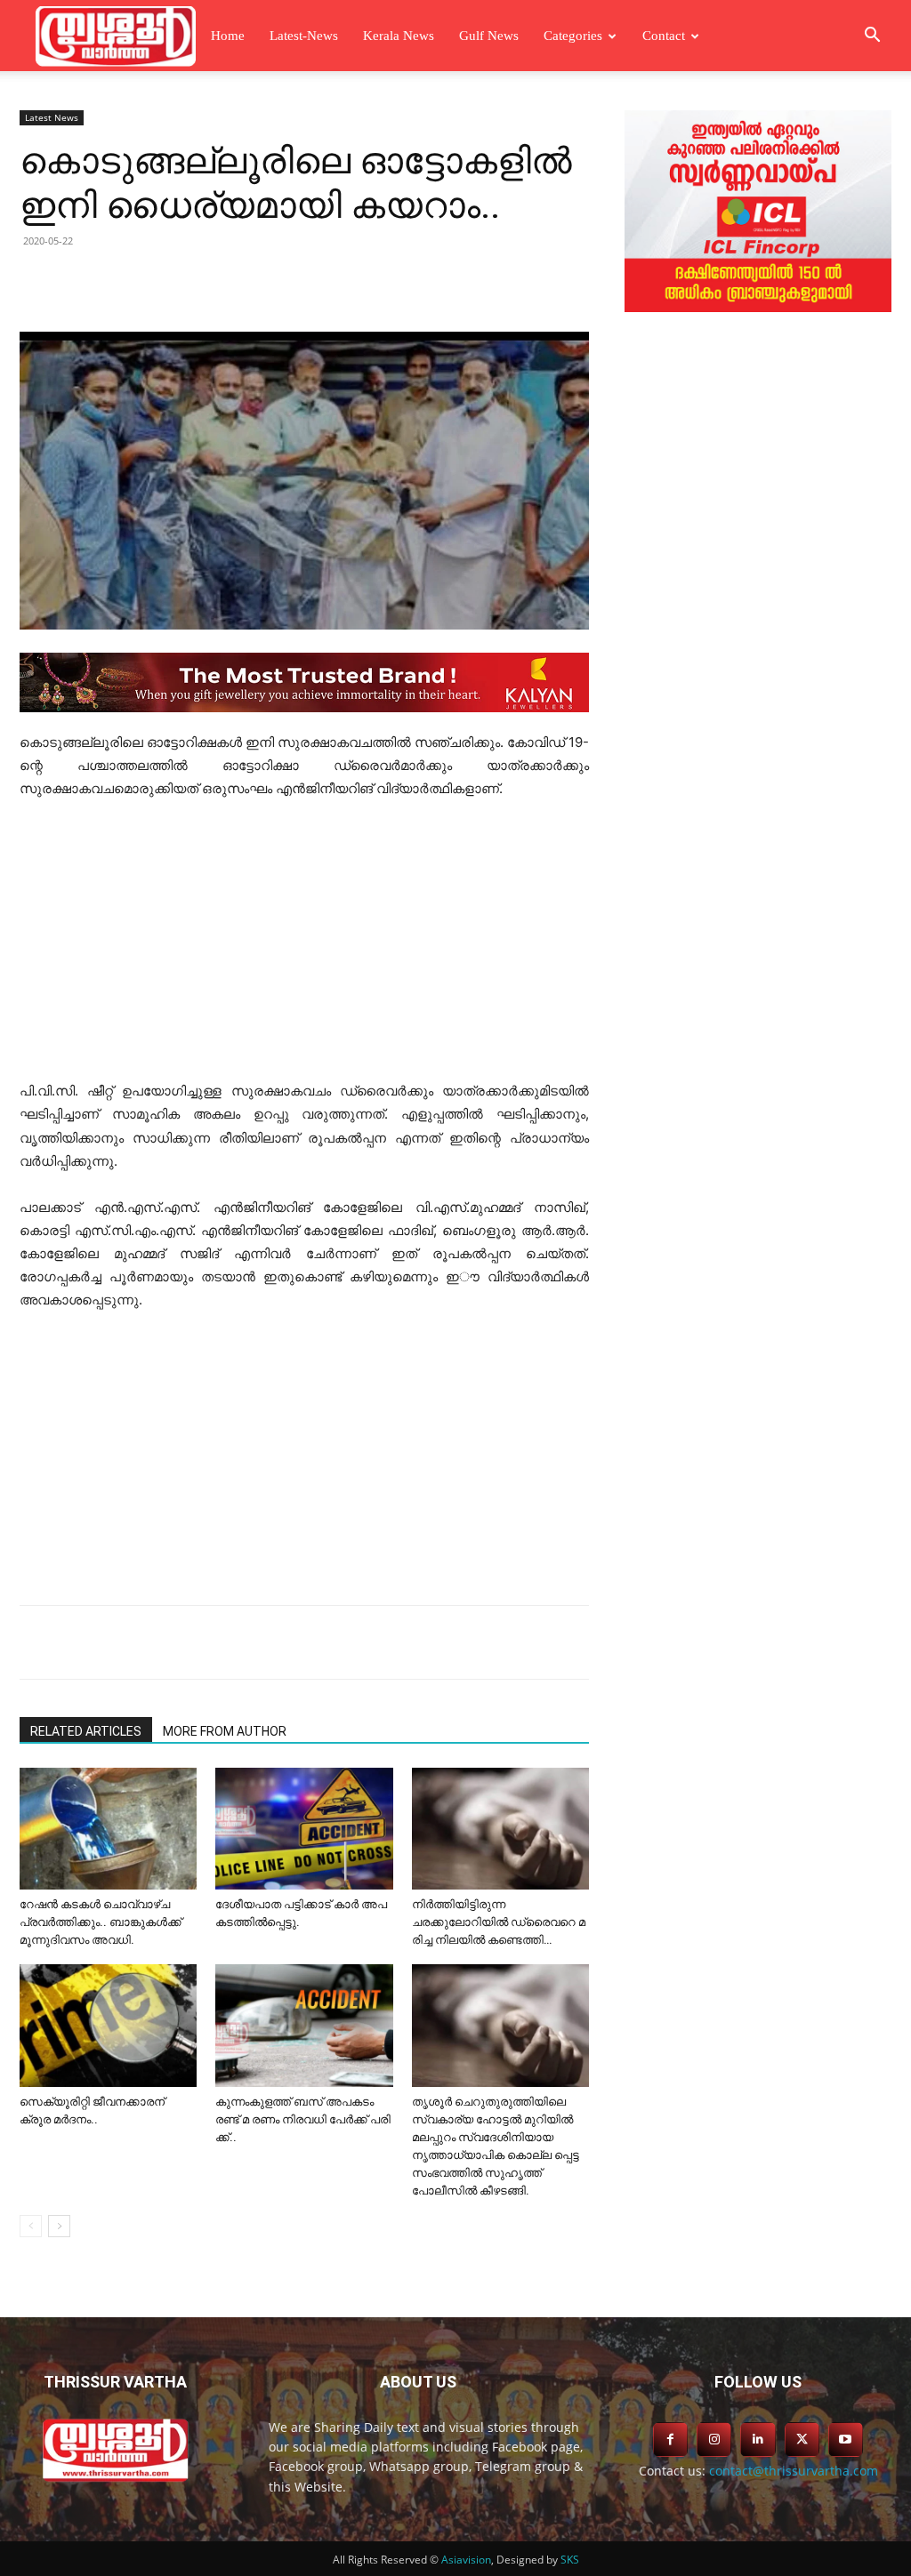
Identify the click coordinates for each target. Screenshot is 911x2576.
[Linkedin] (224, 281)
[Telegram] (265, 281)
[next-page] (59, 2226)
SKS (570, 2560)
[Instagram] (714, 2440)
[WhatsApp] (306, 281)
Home (228, 36)
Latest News (52, 117)
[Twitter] (183, 281)
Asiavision (466, 2560)
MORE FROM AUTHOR (225, 1731)
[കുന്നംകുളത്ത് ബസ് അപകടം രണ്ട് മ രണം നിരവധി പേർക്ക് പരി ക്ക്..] (304, 2025)
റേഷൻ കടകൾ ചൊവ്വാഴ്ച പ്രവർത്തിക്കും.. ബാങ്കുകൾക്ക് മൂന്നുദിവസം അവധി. (101, 1922)
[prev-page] (31, 2226)
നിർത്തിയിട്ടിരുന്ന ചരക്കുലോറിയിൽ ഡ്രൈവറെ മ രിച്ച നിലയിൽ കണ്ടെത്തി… (499, 1922)
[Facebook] (142, 281)
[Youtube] (846, 2440)
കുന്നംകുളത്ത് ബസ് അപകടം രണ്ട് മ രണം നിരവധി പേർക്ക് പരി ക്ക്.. (303, 2119)
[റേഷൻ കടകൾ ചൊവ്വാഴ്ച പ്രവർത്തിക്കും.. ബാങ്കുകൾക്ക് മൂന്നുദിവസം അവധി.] (108, 1829)
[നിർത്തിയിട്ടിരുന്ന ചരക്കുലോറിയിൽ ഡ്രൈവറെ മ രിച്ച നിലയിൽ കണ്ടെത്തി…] (500, 1829)
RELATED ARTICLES (86, 1731)
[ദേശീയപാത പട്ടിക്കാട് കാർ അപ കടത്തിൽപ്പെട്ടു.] (304, 1829)
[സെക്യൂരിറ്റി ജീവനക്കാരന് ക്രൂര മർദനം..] (108, 2025)
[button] (872, 37)
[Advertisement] (304, 948)
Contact (664, 36)
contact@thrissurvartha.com (794, 2471)
